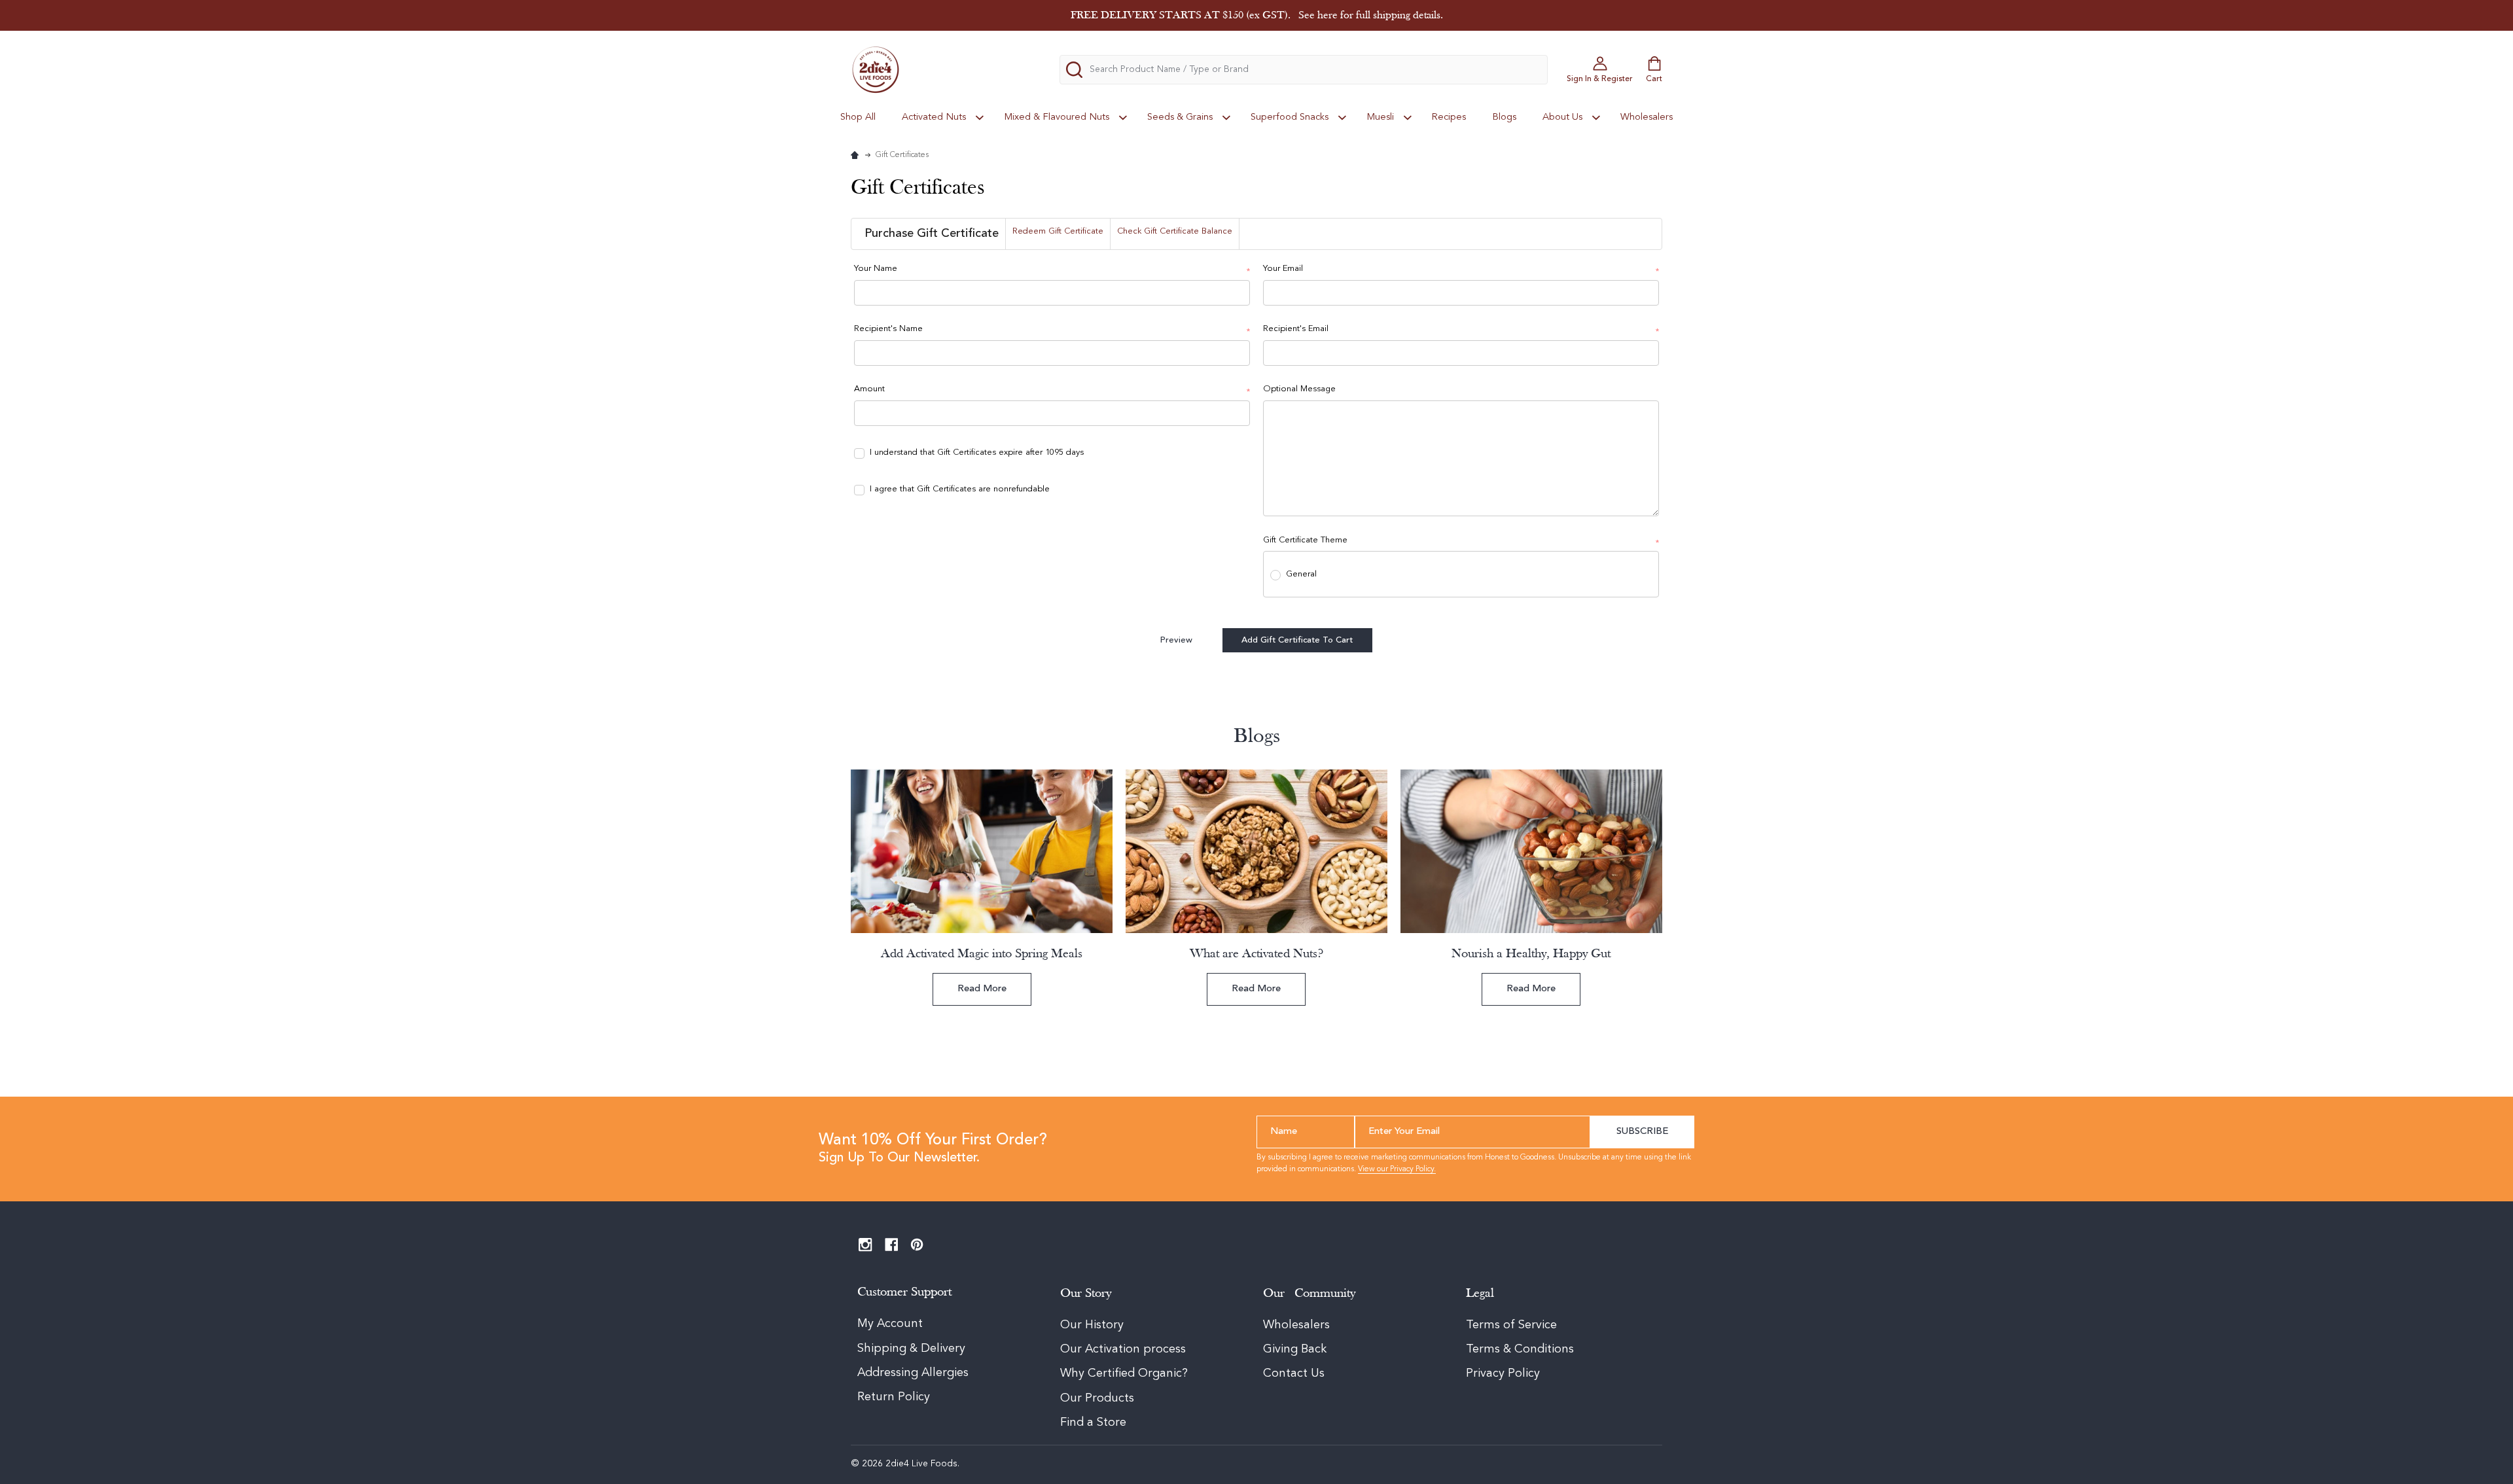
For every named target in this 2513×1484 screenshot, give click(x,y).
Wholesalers (1647, 117)
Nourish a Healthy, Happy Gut (1531, 954)
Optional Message (1299, 389)
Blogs (1504, 117)
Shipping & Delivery (913, 1349)
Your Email (1461, 270)
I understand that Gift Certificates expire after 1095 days (977, 452)
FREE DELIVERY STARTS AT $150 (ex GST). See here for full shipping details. (1257, 15)
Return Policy (894, 1397)
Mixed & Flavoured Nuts (1057, 117)
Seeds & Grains (1180, 117)
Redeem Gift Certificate (1058, 231)
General (1301, 574)
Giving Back (1295, 1349)
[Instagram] (865, 1245)
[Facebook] (892, 1245)
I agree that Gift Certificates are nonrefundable (960, 489)
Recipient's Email (1461, 330)
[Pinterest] (917, 1245)
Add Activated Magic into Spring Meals (982, 954)
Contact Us (1294, 1373)
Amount (1052, 390)
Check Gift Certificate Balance (1175, 231)
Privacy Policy (1503, 1373)
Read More (982, 989)
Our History (1092, 1325)
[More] (980, 117)
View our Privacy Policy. (1397, 1169)
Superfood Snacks (1290, 117)
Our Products (1097, 1398)
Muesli (1380, 117)
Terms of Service (1511, 1325)
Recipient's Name (1052, 330)
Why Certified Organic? (1124, 1373)
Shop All (858, 117)
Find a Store (1093, 1422)
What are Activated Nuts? (1256, 954)
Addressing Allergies (913, 1373)
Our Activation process (1123, 1349)
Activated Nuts (934, 117)
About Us (1562, 117)
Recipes (1449, 117)
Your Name (1052, 270)
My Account (890, 1324)
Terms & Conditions (1520, 1349)
